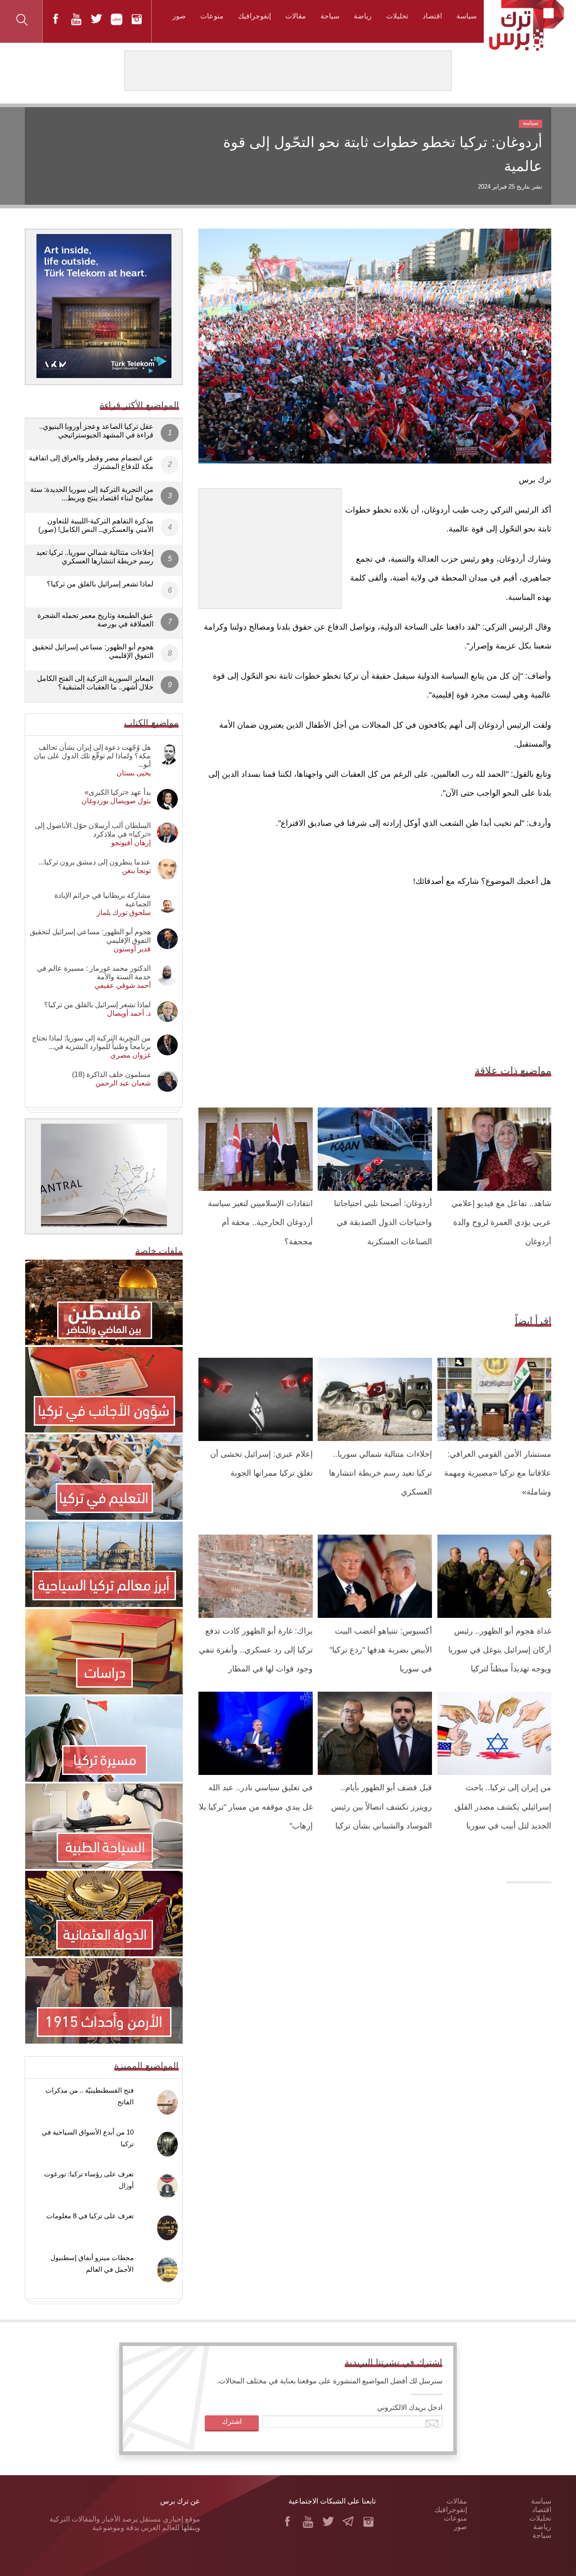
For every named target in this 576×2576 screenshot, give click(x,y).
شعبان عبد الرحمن (123, 1083)
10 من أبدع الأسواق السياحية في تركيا (88, 2138)
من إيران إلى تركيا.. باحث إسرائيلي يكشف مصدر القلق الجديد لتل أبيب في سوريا (503, 1807)
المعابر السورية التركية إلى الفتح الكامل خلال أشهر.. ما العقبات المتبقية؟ (95, 683)
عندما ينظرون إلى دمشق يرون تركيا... (95, 862)
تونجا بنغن (136, 871)
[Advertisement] (270, 545)
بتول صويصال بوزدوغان (116, 801)
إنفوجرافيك (254, 16)
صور (179, 16)
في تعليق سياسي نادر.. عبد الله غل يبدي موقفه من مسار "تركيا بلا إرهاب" (256, 1807)
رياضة (363, 16)
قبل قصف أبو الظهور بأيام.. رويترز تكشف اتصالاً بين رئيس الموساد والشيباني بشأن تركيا (382, 1807)
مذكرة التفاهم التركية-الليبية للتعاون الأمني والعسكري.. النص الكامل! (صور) (96, 525)
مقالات (296, 16)
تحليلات (397, 16)
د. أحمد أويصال (129, 1013)
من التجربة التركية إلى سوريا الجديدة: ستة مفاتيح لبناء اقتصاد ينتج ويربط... (92, 494)
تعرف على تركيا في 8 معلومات (90, 2216)
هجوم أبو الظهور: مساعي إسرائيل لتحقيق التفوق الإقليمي (93, 651)
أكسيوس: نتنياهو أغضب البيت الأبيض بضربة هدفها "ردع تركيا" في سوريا (381, 1650)
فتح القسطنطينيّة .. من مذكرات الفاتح (90, 2096)
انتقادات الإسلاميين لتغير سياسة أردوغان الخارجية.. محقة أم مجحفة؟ (260, 1223)
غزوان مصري (130, 1055)
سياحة (330, 16)
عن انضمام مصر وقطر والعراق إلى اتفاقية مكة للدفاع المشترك (91, 462)
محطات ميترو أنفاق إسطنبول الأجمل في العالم (92, 2263)
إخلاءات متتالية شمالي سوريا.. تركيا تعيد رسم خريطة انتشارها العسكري (380, 1473)
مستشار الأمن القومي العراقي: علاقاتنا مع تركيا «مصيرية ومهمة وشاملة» (498, 1473)
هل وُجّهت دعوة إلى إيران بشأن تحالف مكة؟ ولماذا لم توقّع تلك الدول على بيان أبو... (92, 756)
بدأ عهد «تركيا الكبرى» (118, 792)
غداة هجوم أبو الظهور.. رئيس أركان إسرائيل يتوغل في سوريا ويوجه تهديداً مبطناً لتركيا (500, 1650)
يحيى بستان (134, 773)
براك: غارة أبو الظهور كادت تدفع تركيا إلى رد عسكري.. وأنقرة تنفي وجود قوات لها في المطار (256, 1650)
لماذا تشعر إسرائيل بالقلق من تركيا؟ (100, 584)
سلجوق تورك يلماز (124, 912)
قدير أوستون (132, 949)
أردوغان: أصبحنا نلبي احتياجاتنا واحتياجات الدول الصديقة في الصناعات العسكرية (383, 1223)
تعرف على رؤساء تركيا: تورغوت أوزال (89, 2180)
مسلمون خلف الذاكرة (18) (111, 1074)
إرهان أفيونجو (131, 843)
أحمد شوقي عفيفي (123, 985)
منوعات (212, 16)
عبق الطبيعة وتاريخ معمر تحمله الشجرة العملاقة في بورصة (95, 620)
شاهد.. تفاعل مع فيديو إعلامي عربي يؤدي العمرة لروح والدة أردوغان (501, 1223)
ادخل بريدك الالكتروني (410, 2407)
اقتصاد (432, 16)
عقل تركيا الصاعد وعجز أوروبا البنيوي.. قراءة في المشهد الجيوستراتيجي (96, 431)
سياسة (466, 16)
